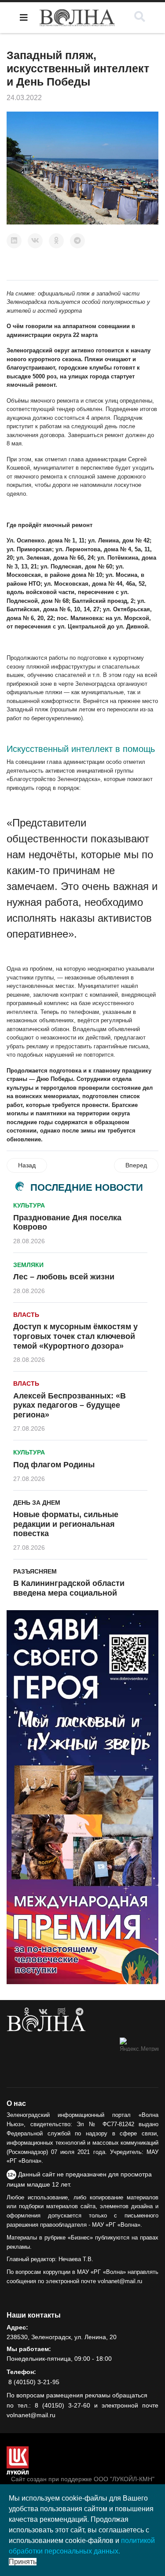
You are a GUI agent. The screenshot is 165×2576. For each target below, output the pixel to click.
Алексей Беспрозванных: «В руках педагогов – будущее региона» (70, 1405)
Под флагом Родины (54, 1465)
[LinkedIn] (14, 241)
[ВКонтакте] (35, 241)
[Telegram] (77, 241)
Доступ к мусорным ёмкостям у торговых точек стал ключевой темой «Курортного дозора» (75, 1336)
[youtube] (62, 2012)
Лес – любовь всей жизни (64, 1277)
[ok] (27, 2012)
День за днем (37, 1503)
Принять (23, 2562)
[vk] (43, 2012)
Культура (29, 1205)
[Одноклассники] (56, 241)
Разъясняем (35, 1571)
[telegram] (79, 2012)
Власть (26, 1315)
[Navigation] (24, 18)
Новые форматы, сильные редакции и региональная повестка (66, 1524)
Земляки (28, 1265)
